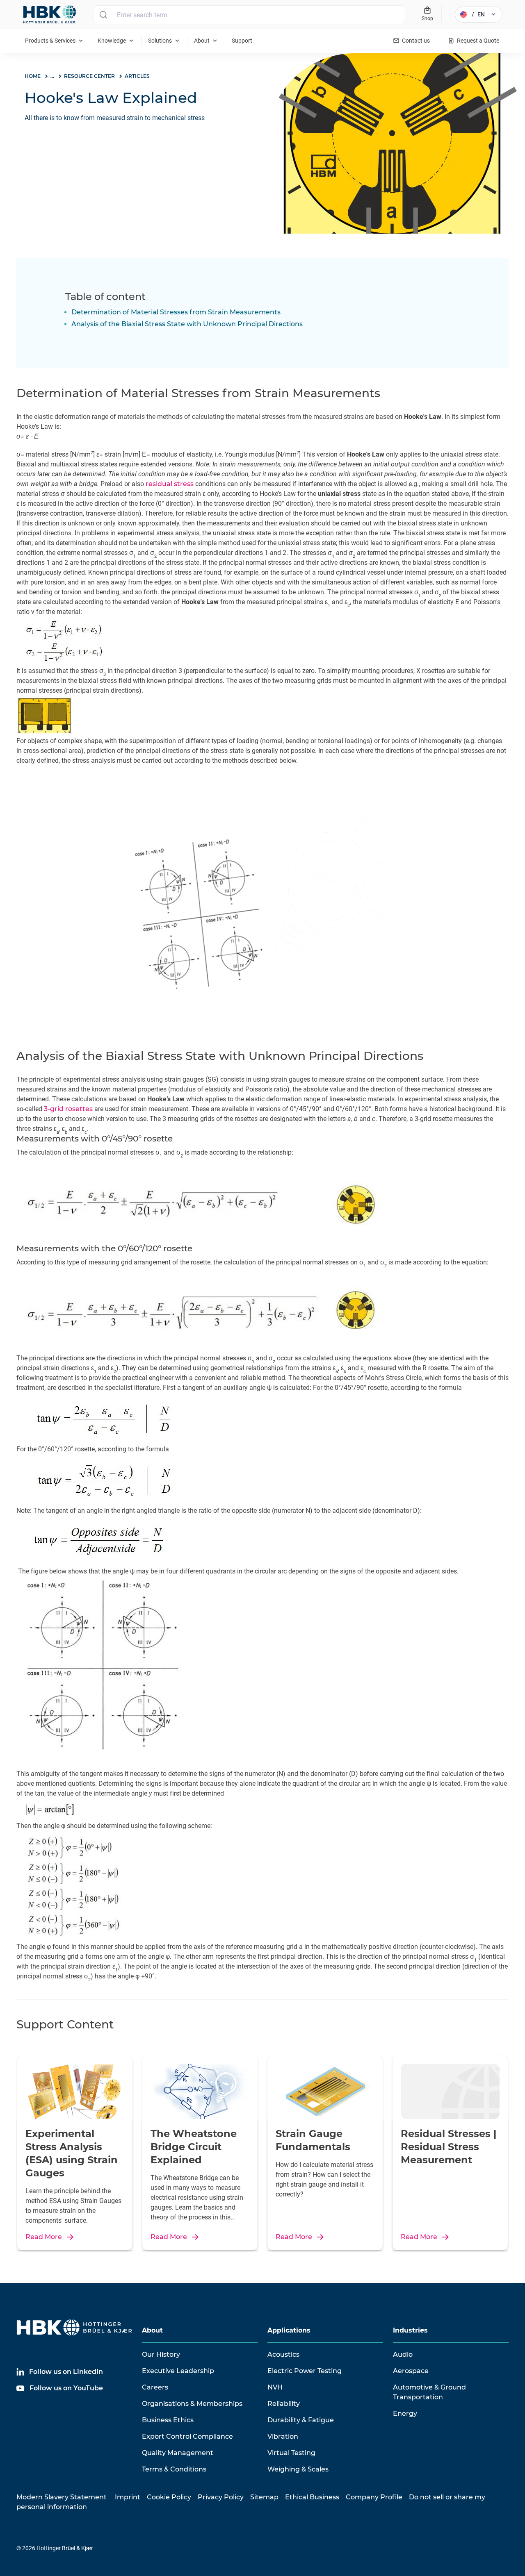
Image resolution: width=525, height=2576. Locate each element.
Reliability (284, 2404)
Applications (289, 2330)
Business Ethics (168, 2420)
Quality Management (178, 2453)
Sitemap (264, 2497)
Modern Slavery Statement (62, 2497)
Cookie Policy (169, 2497)
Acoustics (283, 2354)
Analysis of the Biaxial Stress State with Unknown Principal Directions (187, 324)
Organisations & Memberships (192, 2404)
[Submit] (103, 15)
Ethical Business (312, 2497)
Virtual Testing (291, 2453)
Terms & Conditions (174, 2469)
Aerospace (411, 2371)
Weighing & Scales (298, 2469)
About (152, 2330)
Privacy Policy (221, 2497)
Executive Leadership (178, 2371)
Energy (405, 2413)
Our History (161, 2354)
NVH (275, 2387)
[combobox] (249, 15)
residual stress (170, 484)
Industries (410, 2330)
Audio (403, 2354)
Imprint (128, 2497)
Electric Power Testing (305, 2371)
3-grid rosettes (68, 1109)
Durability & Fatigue (301, 2420)
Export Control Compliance (187, 2436)
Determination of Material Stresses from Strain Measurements (176, 312)
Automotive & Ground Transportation (429, 2392)
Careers (155, 2387)
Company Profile (374, 2497)
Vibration (283, 2436)
